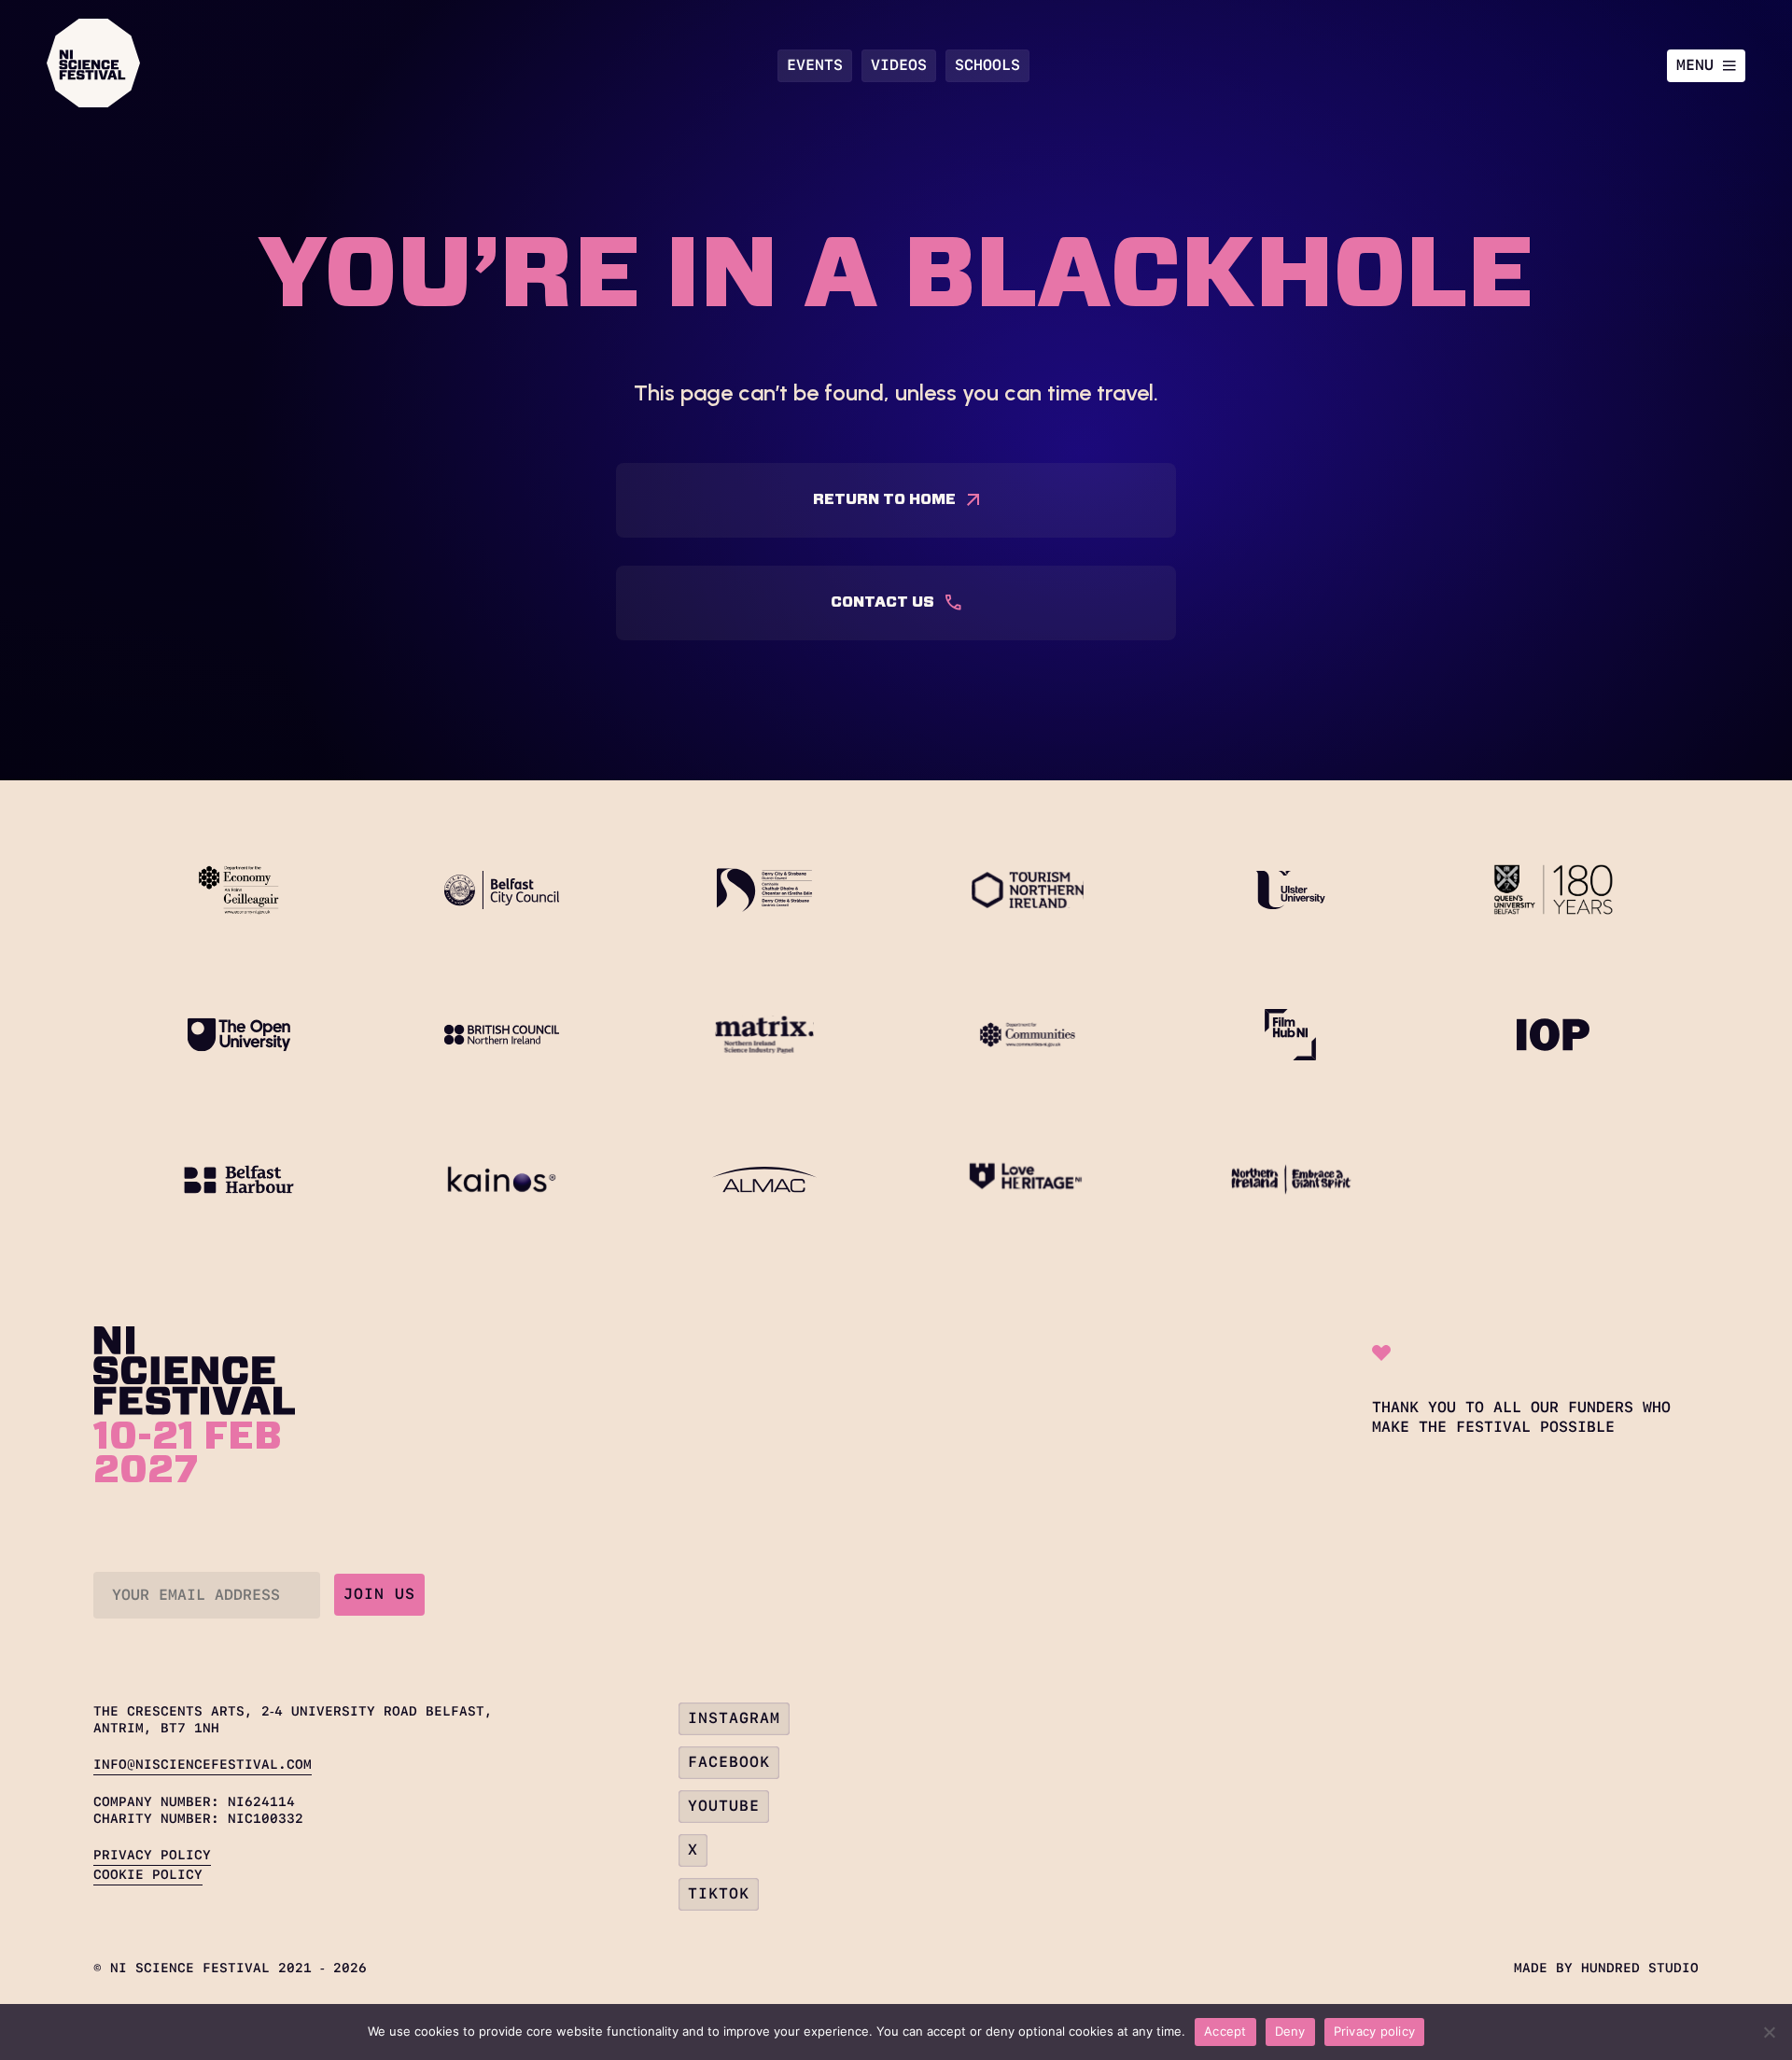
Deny (1290, 2031)
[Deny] (1769, 2032)
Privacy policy (1375, 2031)
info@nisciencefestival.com (203, 1764)
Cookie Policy (148, 1874)
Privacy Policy (152, 1855)
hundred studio (1640, 1968)
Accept (1225, 2031)
